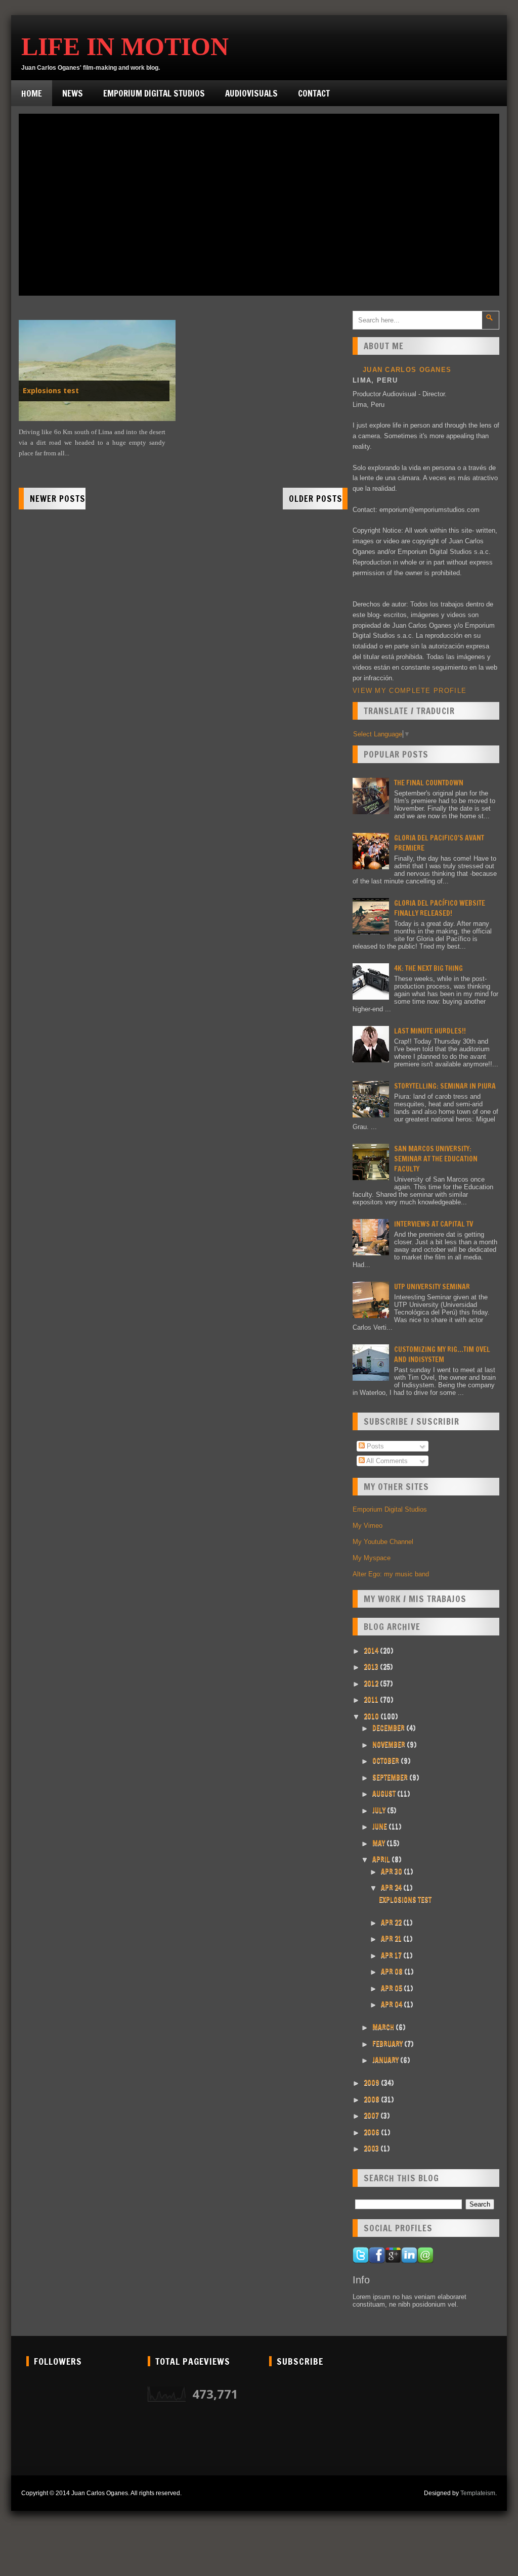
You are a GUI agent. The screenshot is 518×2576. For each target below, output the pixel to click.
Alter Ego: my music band (391, 1574)
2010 (372, 1716)
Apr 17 (392, 1955)
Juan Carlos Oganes (407, 370)
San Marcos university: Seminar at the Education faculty (436, 1159)
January (386, 2060)
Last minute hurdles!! (430, 1031)
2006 (372, 2132)
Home (32, 93)
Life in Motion (125, 46)
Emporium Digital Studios (154, 93)
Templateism (478, 2493)
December (389, 1728)
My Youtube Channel (383, 1542)
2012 (372, 1683)
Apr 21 (392, 1939)
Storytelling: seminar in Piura (445, 1086)
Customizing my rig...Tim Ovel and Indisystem (442, 1354)
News (73, 93)
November (390, 1745)
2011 (372, 1700)
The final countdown (429, 783)
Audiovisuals (251, 93)
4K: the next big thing (428, 968)
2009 (372, 2083)
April (382, 1859)
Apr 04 (392, 2004)
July (380, 1810)
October (386, 1761)
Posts (374, 1446)
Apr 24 (392, 1888)
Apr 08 (393, 1972)
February (388, 2044)
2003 (372, 2148)
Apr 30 (392, 1871)
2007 (372, 2116)
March (384, 2027)
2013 (372, 1667)
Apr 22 (392, 1923)
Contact (314, 93)
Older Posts (316, 499)
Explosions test (51, 391)
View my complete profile (409, 691)
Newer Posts (58, 499)
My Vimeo (368, 1526)
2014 (372, 1651)
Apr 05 (392, 1988)
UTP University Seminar (432, 1287)
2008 (372, 2099)
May (379, 1843)
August (385, 1794)
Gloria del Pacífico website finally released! (440, 908)
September (391, 1777)
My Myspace (372, 1558)
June (380, 1826)
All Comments (386, 1461)
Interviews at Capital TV (434, 1224)
